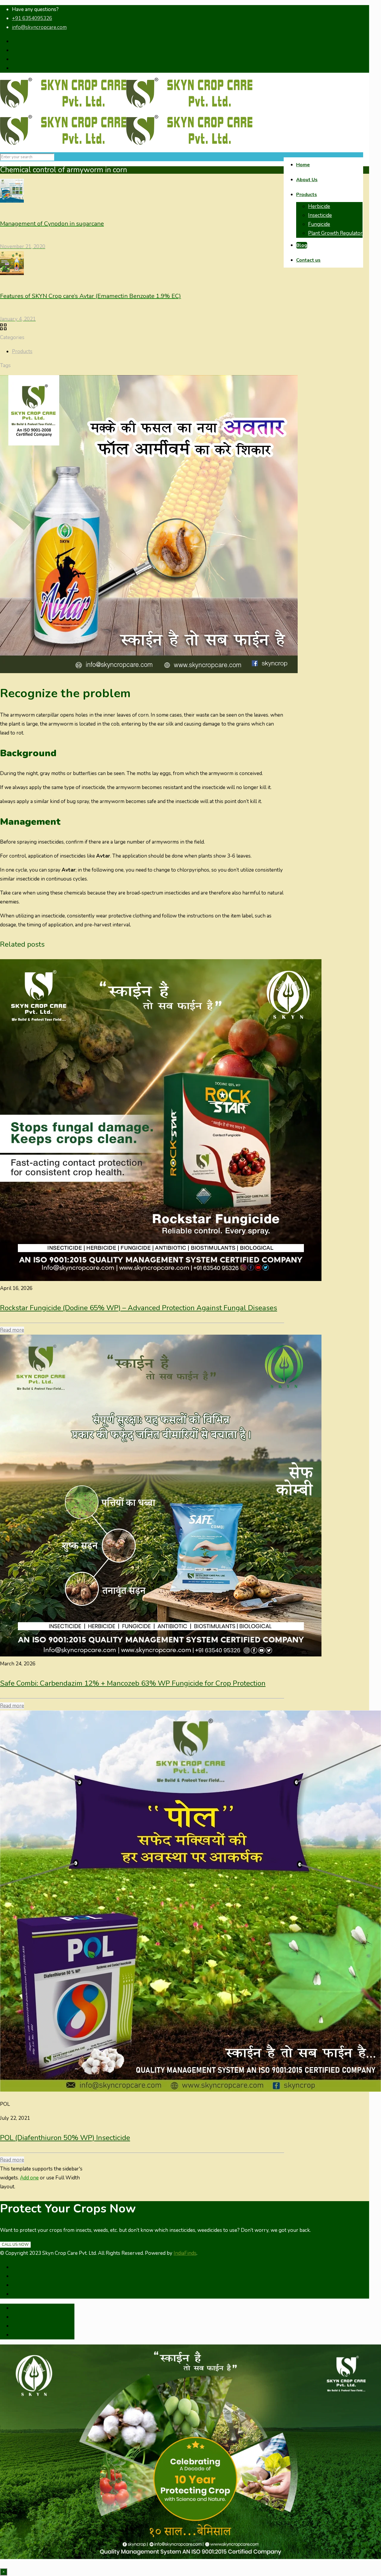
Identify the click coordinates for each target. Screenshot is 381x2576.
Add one (29, 2178)
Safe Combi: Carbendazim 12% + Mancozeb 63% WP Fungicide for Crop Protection (133, 1683)
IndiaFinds (185, 2253)
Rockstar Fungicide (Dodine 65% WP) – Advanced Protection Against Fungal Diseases (139, 1308)
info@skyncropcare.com (39, 27)
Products (22, 351)
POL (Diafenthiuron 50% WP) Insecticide (65, 2138)
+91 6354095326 (32, 18)
